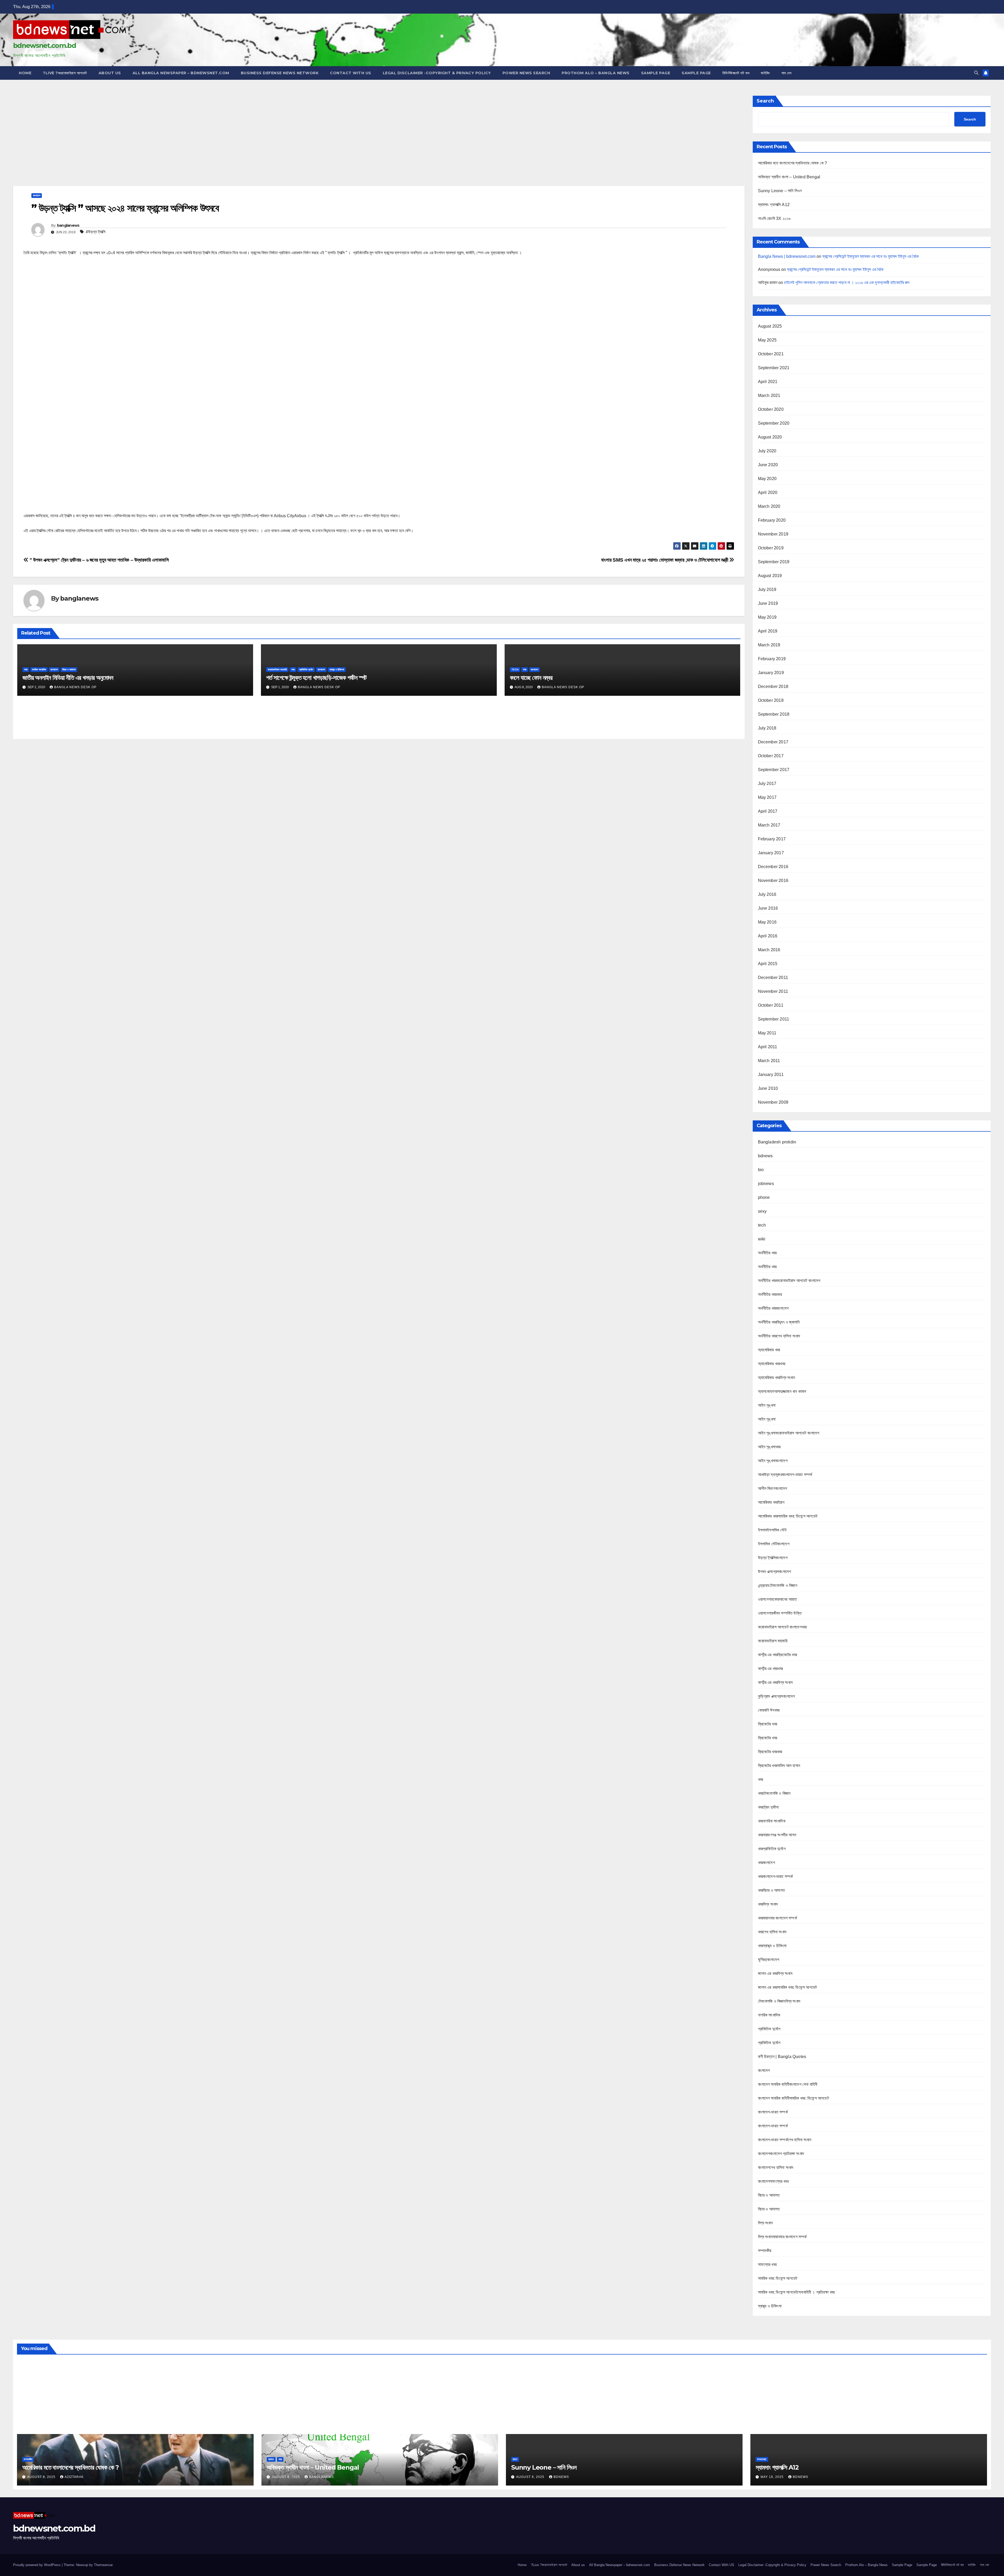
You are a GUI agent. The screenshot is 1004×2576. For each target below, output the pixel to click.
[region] (379, 139)
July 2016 (767, 894)
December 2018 (773, 686)
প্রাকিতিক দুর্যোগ (306, 669)
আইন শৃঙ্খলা (767, 1405)
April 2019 (768, 631)
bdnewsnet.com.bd (44, 45)
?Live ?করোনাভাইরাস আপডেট (65, 73)
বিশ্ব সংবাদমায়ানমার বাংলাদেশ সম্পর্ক (782, 2237)
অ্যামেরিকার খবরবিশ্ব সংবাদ (777, 1378)
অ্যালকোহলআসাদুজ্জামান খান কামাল (782, 1391)
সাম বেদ (787, 73)
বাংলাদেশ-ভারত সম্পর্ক (773, 2112)
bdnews (765, 1156)
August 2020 (770, 437)
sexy (762, 1211)
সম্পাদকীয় (765, 2251)
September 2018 (774, 714)
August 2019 (770, 576)
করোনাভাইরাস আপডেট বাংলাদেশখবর (782, 1627)
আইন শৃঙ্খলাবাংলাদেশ (773, 1461)
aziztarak (74, 2477)
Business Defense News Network (280, 73)
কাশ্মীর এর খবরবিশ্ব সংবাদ (775, 1682)
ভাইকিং (765, 73)
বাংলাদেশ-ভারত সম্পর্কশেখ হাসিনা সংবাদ (785, 2140)
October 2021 (771, 354)
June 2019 (768, 603)
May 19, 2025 (773, 2477)
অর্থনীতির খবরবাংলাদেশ (773, 1308)
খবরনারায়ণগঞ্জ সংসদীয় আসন (777, 1835)
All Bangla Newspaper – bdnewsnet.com (181, 73)
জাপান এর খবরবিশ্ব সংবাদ (775, 1973)
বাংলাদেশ (37, 195)
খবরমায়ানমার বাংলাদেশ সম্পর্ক (777, 1918)
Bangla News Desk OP (75, 687)
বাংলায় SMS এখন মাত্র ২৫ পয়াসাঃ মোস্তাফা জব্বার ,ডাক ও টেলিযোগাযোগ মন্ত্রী (665, 560)
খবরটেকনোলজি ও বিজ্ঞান (774, 1793)
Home (25, 73)
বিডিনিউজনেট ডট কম (736, 73)
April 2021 (768, 382)
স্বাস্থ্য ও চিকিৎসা (337, 669)
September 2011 (774, 1019)
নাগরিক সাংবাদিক (39, 669)
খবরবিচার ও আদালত (772, 1890)
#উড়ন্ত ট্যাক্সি (96, 232)
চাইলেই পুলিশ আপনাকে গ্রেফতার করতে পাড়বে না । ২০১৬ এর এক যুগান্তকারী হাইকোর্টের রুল (847, 283)
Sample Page (656, 73)
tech (515, 669)
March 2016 (769, 950)
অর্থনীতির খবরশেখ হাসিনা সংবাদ (779, 1336)
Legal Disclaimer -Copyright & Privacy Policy (437, 73)
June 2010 (768, 1088)
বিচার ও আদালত (69, 669)
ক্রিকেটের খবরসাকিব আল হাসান (779, 1766)
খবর (26, 669)
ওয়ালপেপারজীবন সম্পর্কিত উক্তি (780, 1613)
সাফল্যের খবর (767, 2264)
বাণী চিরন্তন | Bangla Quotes (782, 2057)
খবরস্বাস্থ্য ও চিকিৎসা (772, 1946)
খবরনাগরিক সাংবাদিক (772, 1821)
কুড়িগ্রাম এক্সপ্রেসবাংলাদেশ (777, 1696)
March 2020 (769, 506)
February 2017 (772, 839)
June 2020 (768, 465)
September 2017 (774, 770)
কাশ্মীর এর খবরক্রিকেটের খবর (778, 1655)
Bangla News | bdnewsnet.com (787, 256)
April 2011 (768, 1047)
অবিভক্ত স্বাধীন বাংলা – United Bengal (789, 177)
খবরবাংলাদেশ (766, 1863)
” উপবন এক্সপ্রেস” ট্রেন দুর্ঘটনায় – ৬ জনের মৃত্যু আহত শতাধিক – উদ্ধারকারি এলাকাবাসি (99, 560)
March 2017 (769, 825)
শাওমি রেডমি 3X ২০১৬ (774, 218)
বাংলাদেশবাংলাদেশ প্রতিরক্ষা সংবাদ (781, 2154)
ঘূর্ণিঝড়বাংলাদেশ (769, 1960)
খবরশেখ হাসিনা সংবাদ (772, 1932)
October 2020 (771, 409)
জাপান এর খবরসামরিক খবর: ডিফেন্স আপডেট (788, 1987)
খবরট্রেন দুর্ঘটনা (768, 1807)
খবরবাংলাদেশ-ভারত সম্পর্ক (775, 1876)
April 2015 (768, 964)
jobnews (766, 1184)
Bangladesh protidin (777, 1142)
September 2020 (774, 423)
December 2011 (773, 978)
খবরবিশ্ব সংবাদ (768, 1904)
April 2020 (768, 492)
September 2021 (774, 368)
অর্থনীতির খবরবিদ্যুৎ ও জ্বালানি (779, 1322)
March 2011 (769, 1061)
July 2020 (767, 451)
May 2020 (767, 479)
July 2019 (767, 589)
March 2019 (769, 645)
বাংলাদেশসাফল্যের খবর (773, 2181)
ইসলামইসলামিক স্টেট (772, 1530)
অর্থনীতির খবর (767, 1253)
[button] (976, 73)
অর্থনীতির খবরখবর (770, 1294)
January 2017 (771, 853)
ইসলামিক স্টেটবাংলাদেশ (774, 1544)
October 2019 (771, 548)
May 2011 (767, 1033)
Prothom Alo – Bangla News (596, 73)
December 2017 (773, 742)
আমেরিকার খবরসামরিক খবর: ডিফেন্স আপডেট (788, 1516)
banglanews (68, 225)
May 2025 (767, 340)
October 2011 (771, 1005)
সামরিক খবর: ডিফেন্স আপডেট (778, 2278)
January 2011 (771, 1075)
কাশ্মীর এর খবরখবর (771, 1669)
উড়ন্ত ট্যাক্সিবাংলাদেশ (773, 1558)
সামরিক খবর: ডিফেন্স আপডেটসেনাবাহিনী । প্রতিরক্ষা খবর (796, 2292)
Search (765, 101)
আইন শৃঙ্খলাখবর (769, 1447)
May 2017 (767, 797)
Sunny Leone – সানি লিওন (780, 191)
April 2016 (768, 936)
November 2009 (773, 1102)
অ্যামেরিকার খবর (769, 1350)
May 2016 (767, 922)
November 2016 (773, 880)
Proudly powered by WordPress (37, 2565)
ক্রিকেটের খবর (768, 1724)
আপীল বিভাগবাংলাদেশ (773, 1488)
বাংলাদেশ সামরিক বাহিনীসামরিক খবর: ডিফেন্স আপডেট (793, 2098)
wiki (762, 1239)
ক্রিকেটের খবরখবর (770, 1752)
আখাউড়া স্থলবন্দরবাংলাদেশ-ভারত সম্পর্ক (785, 1475)
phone (764, 1197)
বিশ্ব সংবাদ (765, 2223)
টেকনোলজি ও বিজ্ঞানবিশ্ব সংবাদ (779, 2001)
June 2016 (768, 908)
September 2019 (774, 562)
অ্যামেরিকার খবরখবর (772, 1364)
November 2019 (773, 534)
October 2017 (771, 756)
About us (110, 73)
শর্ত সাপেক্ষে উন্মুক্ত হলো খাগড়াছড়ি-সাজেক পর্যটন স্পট (316, 678)
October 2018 (771, 700)
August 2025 (770, 326)
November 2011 (773, 991)
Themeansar (103, 2565)
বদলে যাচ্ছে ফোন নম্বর (531, 678)
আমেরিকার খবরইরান (771, 1502)
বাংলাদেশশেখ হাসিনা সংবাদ (776, 2167)
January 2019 (771, 673)
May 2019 (767, 617)
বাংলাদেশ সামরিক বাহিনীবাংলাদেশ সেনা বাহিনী (788, 2084)
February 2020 (772, 520)
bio (761, 1170)
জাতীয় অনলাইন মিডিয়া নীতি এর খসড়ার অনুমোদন (68, 678)
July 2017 (767, 783)
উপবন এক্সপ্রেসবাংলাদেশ (775, 1572)
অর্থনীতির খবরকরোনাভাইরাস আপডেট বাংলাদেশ (789, 1281)
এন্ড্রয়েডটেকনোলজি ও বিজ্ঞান (778, 1585)
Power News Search (526, 73)
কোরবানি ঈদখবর (769, 1710)
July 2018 (767, 728)
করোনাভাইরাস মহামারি (277, 669)
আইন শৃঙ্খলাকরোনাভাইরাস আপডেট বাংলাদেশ (789, 1433)
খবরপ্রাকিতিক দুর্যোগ (772, 1849)
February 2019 (772, 659)
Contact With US (351, 73)
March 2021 (769, 395)
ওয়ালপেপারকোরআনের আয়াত (778, 1599)
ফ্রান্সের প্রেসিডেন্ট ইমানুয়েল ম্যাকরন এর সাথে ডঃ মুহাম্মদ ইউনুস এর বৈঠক (871, 256)
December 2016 (773, 867)
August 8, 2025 (42, 2477)
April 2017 (768, 811)
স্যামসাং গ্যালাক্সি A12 (774, 205)
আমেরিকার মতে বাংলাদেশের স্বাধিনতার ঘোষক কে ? (793, 163)
